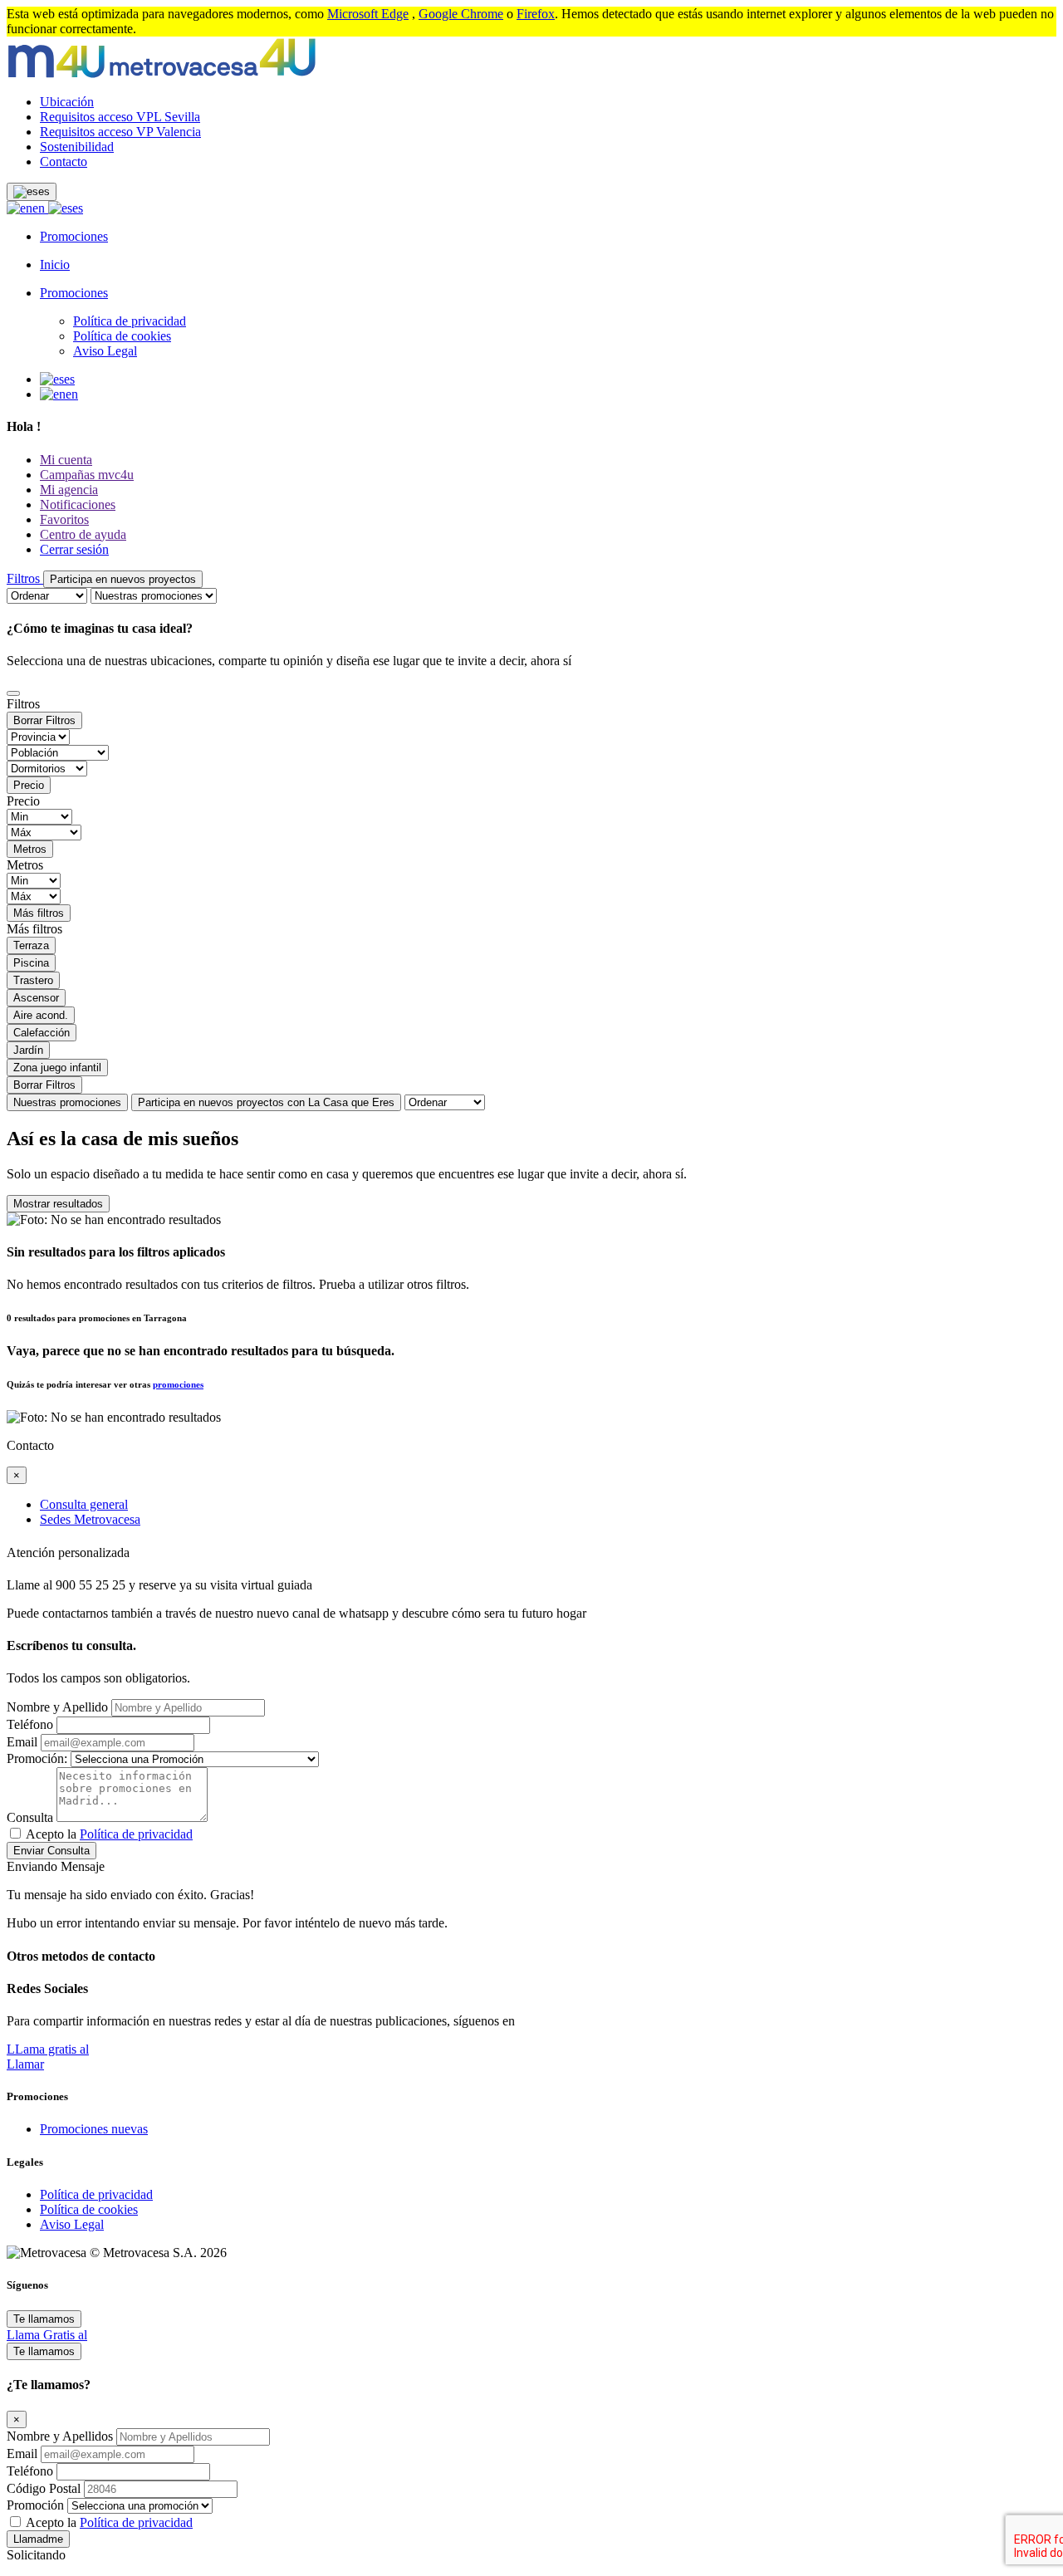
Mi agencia (69, 490)
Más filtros (39, 913)
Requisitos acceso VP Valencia (120, 132)
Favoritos (64, 519)
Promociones (74, 236)
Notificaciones (78, 504)
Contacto (64, 162)
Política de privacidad (130, 321)
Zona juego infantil (57, 1068)
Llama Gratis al (47, 2335)
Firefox (536, 14)
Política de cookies (122, 336)
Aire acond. (41, 1015)
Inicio (55, 264)
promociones (178, 1384)
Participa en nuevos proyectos (123, 579)
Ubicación (67, 102)
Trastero (33, 980)
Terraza (31, 945)
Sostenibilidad (77, 147)
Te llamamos (44, 2319)
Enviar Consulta (51, 1851)
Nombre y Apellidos (61, 2436)
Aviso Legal (105, 351)
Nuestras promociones (67, 1102)
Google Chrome (461, 14)
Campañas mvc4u (87, 475)
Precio (29, 785)
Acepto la (109, 1834)
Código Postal (45, 2488)
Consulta (30, 1817)
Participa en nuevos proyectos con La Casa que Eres (266, 1102)
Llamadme (38, 2539)
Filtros (25, 578)
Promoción (35, 2505)
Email (22, 1742)
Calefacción (42, 1033)
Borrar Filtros (44, 720)
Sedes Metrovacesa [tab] (90, 1519)
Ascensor (36, 998)
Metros (30, 849)
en (40, 208)
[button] (32, 192)
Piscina (31, 963)
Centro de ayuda (83, 534)
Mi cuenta (66, 460)
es (78, 208)
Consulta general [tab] (84, 1504)
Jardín (28, 1050)
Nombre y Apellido (57, 1707)
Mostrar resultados (58, 1204)
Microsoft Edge (368, 14)
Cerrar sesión (74, 549)
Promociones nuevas (94, 2129)
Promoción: (37, 1758)
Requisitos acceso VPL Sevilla (120, 117)
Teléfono (30, 1724)
